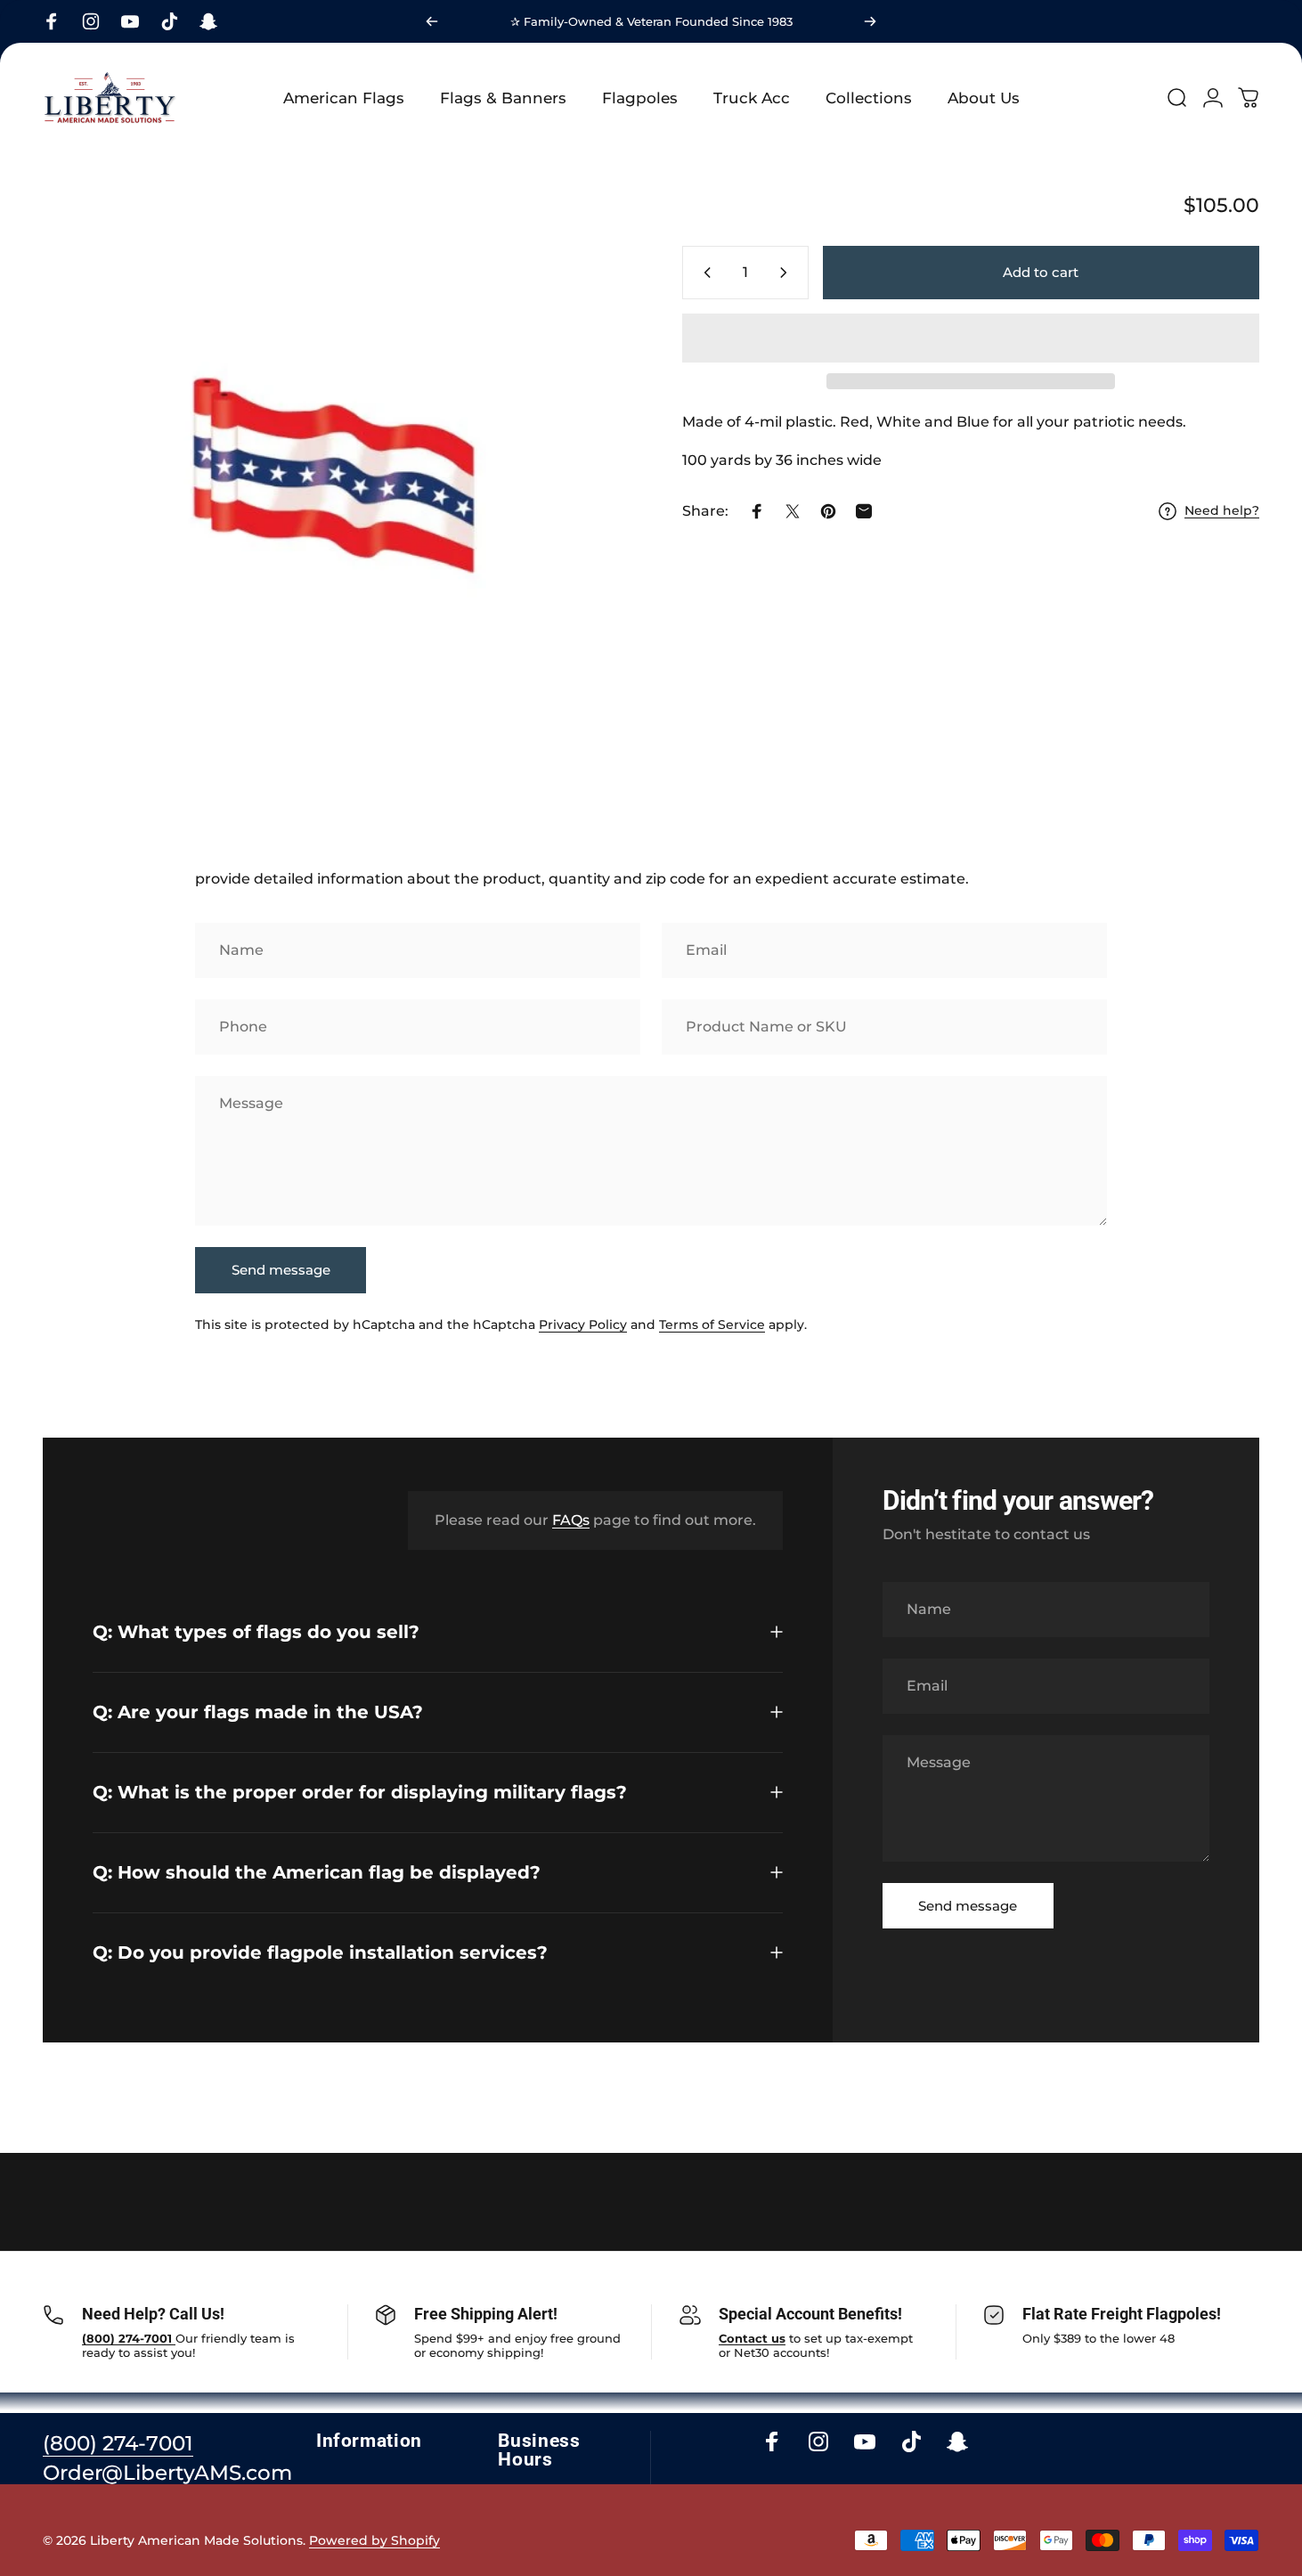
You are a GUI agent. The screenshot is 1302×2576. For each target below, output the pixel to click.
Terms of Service (712, 1325)
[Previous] (432, 21)
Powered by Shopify (374, 2540)
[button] (971, 338)
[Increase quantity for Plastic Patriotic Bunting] (787, 273)
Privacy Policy (583, 1325)
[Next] (870, 21)
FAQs (571, 1520)
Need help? (1222, 511)
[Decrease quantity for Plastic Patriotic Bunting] (704, 273)
